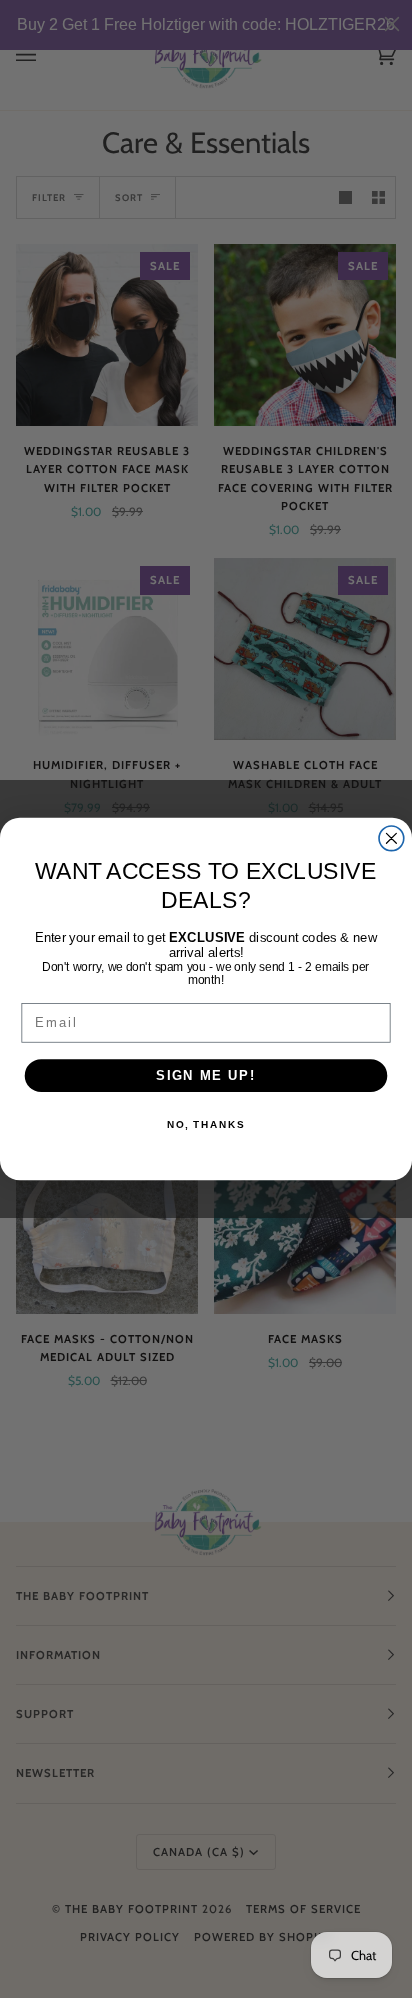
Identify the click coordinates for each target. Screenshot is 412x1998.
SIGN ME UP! (206, 1075)
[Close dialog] (391, 838)
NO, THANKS (206, 1125)
